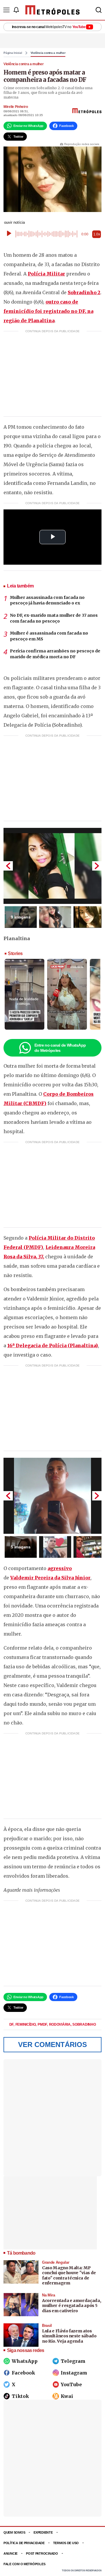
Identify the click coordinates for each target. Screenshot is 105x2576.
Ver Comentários (52, 2045)
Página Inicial (13, 53)
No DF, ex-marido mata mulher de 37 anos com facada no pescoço (54, 618)
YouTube (71, 2384)
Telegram (73, 2361)
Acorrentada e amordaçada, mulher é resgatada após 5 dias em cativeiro (71, 2306)
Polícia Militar (46, 274)
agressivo (60, 1568)
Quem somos (14, 2532)
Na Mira (49, 2295)
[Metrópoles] (52, 10)
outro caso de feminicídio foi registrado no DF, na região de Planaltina (48, 311)
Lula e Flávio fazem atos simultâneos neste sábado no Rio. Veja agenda (69, 2336)
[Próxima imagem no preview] (97, 866)
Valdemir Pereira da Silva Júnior (50, 1578)
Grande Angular (56, 2262)
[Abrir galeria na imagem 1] (52, 866)
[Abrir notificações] (16, 10)
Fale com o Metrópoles (24, 2564)
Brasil (47, 2326)
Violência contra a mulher (48, 53)
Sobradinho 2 (84, 292)
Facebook (23, 2373)
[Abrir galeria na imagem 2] (55, 917)
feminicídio (26, 2024)
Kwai (67, 2396)
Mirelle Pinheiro (16, 107)
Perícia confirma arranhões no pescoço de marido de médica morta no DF (55, 654)
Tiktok (20, 2396)
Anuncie (10, 2553)
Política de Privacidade (24, 2543)
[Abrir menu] (6, 10)
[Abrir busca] (99, 10)
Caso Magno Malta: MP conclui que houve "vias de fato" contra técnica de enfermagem (69, 2276)
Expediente (43, 2532)
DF (12, 2024)
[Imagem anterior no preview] (8, 866)
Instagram (74, 2373)
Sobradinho (84, 2024)
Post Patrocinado (42, 2553)
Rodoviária (60, 2024)
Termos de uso (66, 2543)
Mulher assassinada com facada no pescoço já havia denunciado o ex (47, 600)
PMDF (43, 2024)
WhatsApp (25, 2361)
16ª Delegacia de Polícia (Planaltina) (53, 1345)
